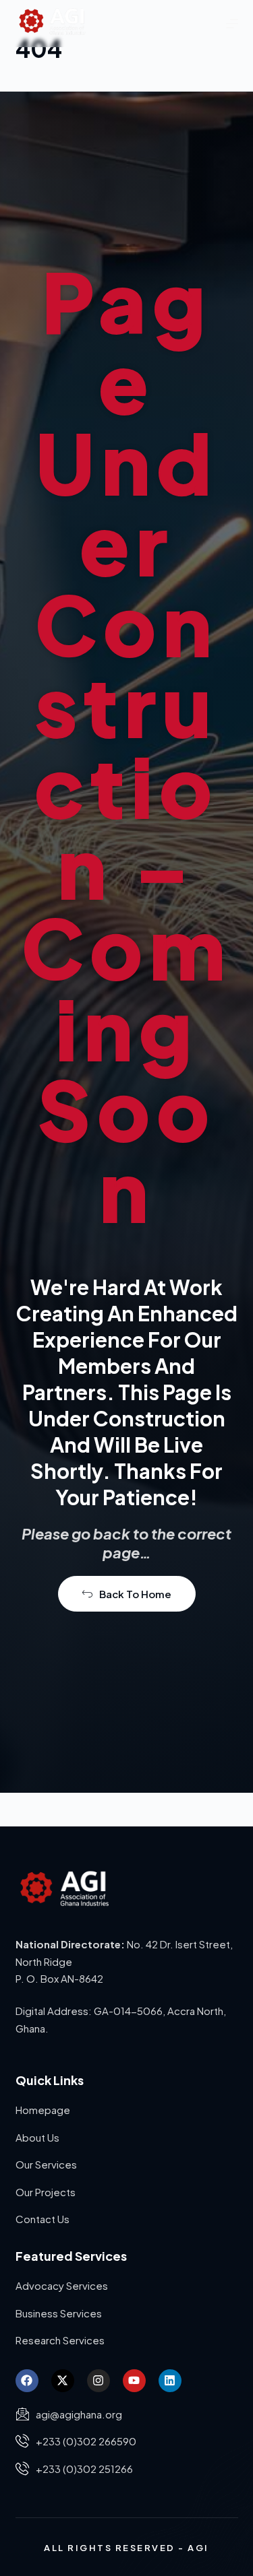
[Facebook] (27, 2381)
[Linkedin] (170, 2381)
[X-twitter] (63, 2381)
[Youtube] (134, 2381)
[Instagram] (99, 2381)
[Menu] (232, 24)
